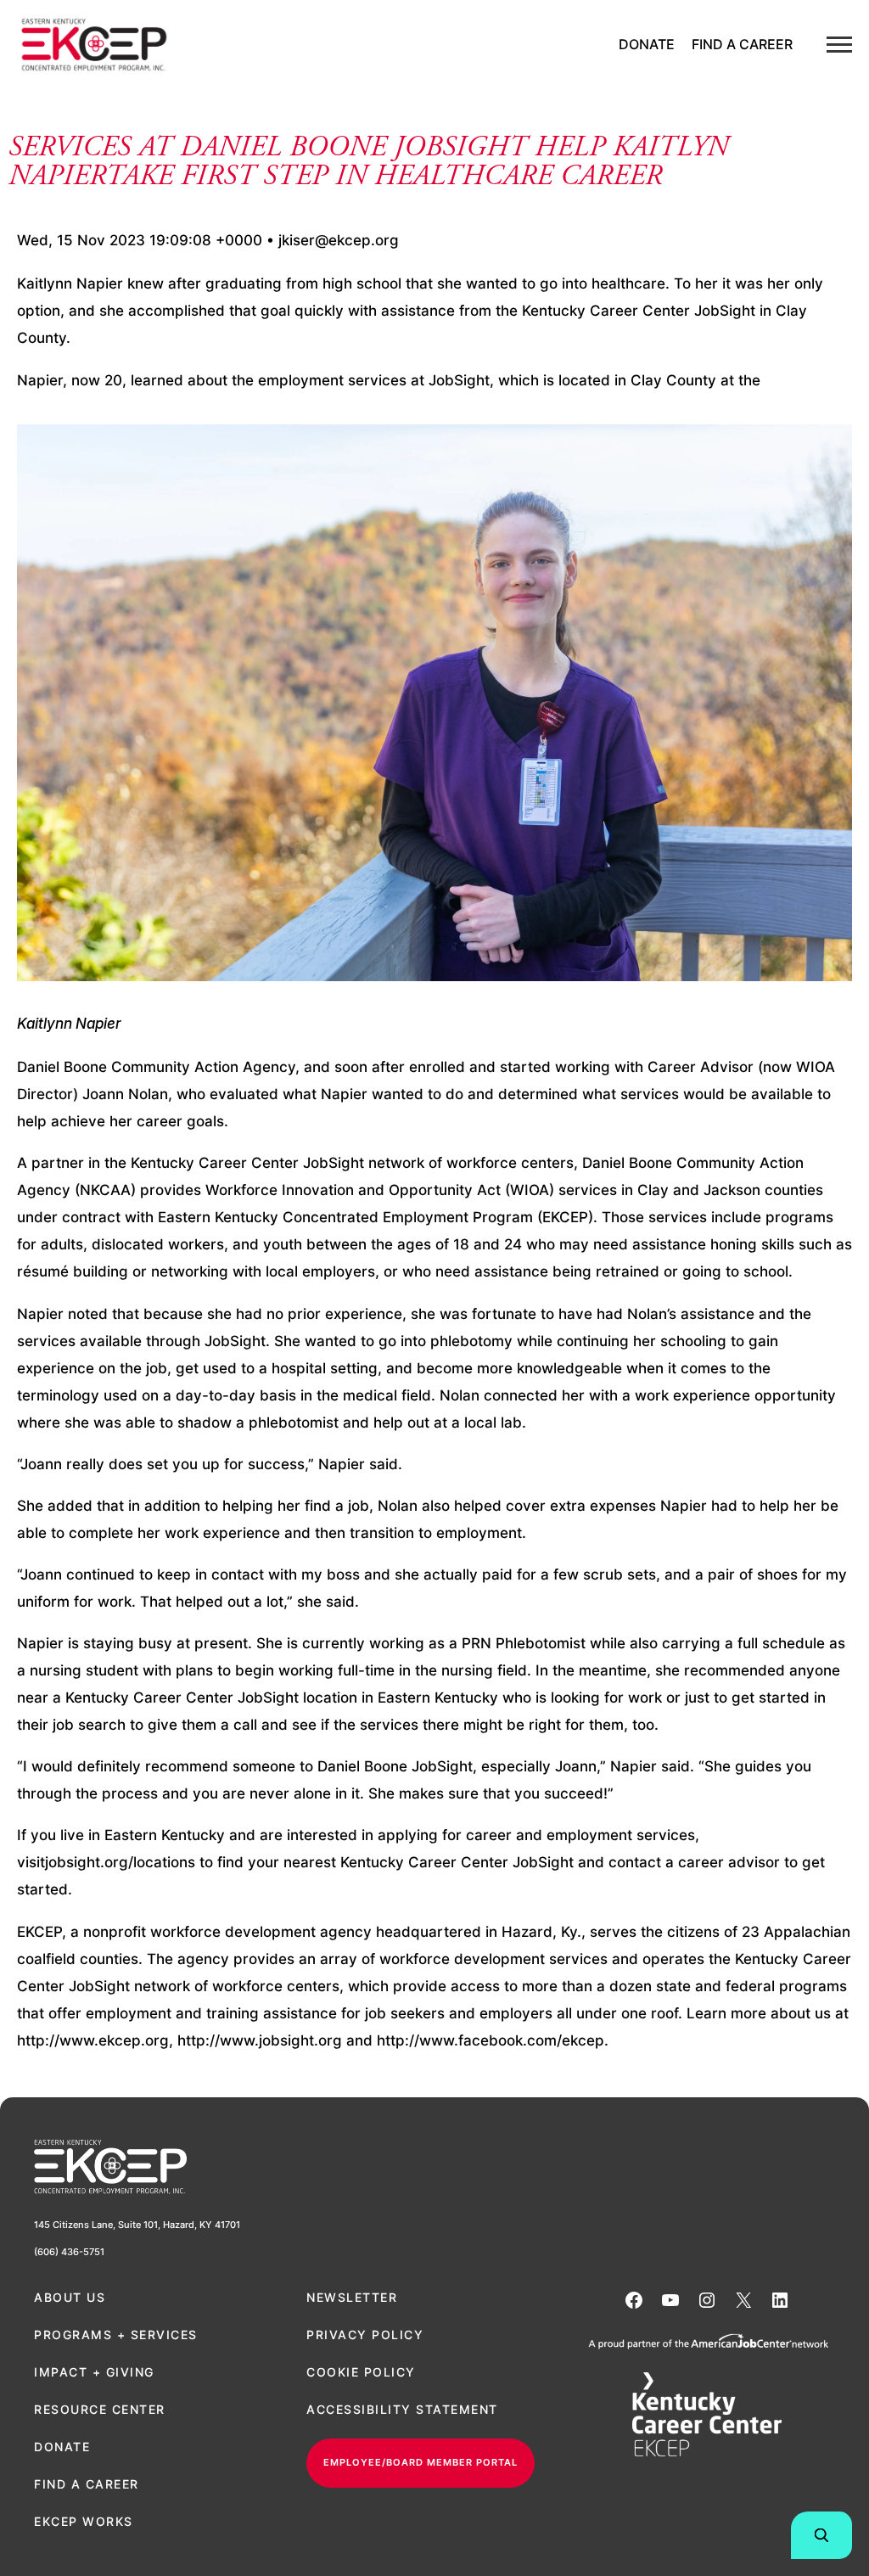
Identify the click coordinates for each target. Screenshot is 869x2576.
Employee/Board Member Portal (420, 2462)
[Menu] (839, 45)
